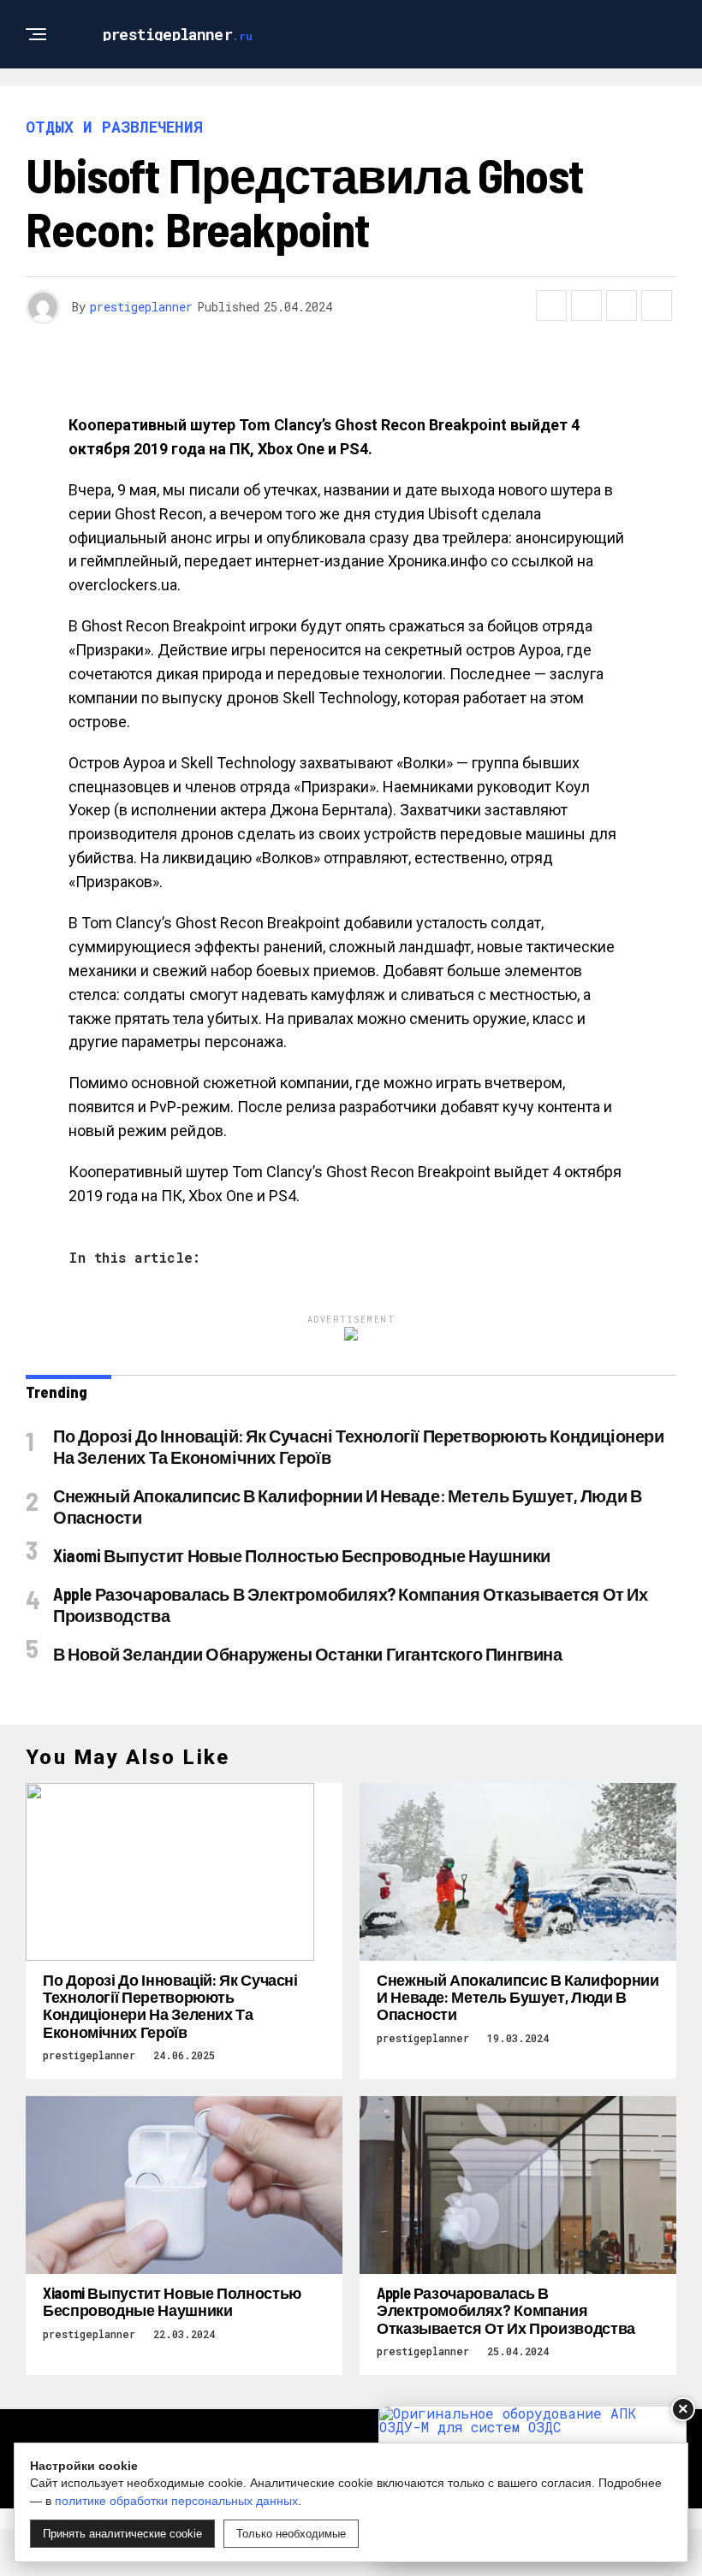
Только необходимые (291, 2534)
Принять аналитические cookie (122, 2534)
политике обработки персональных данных (176, 2501)
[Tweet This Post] (586, 305)
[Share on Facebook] (551, 305)
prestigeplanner (141, 307)
